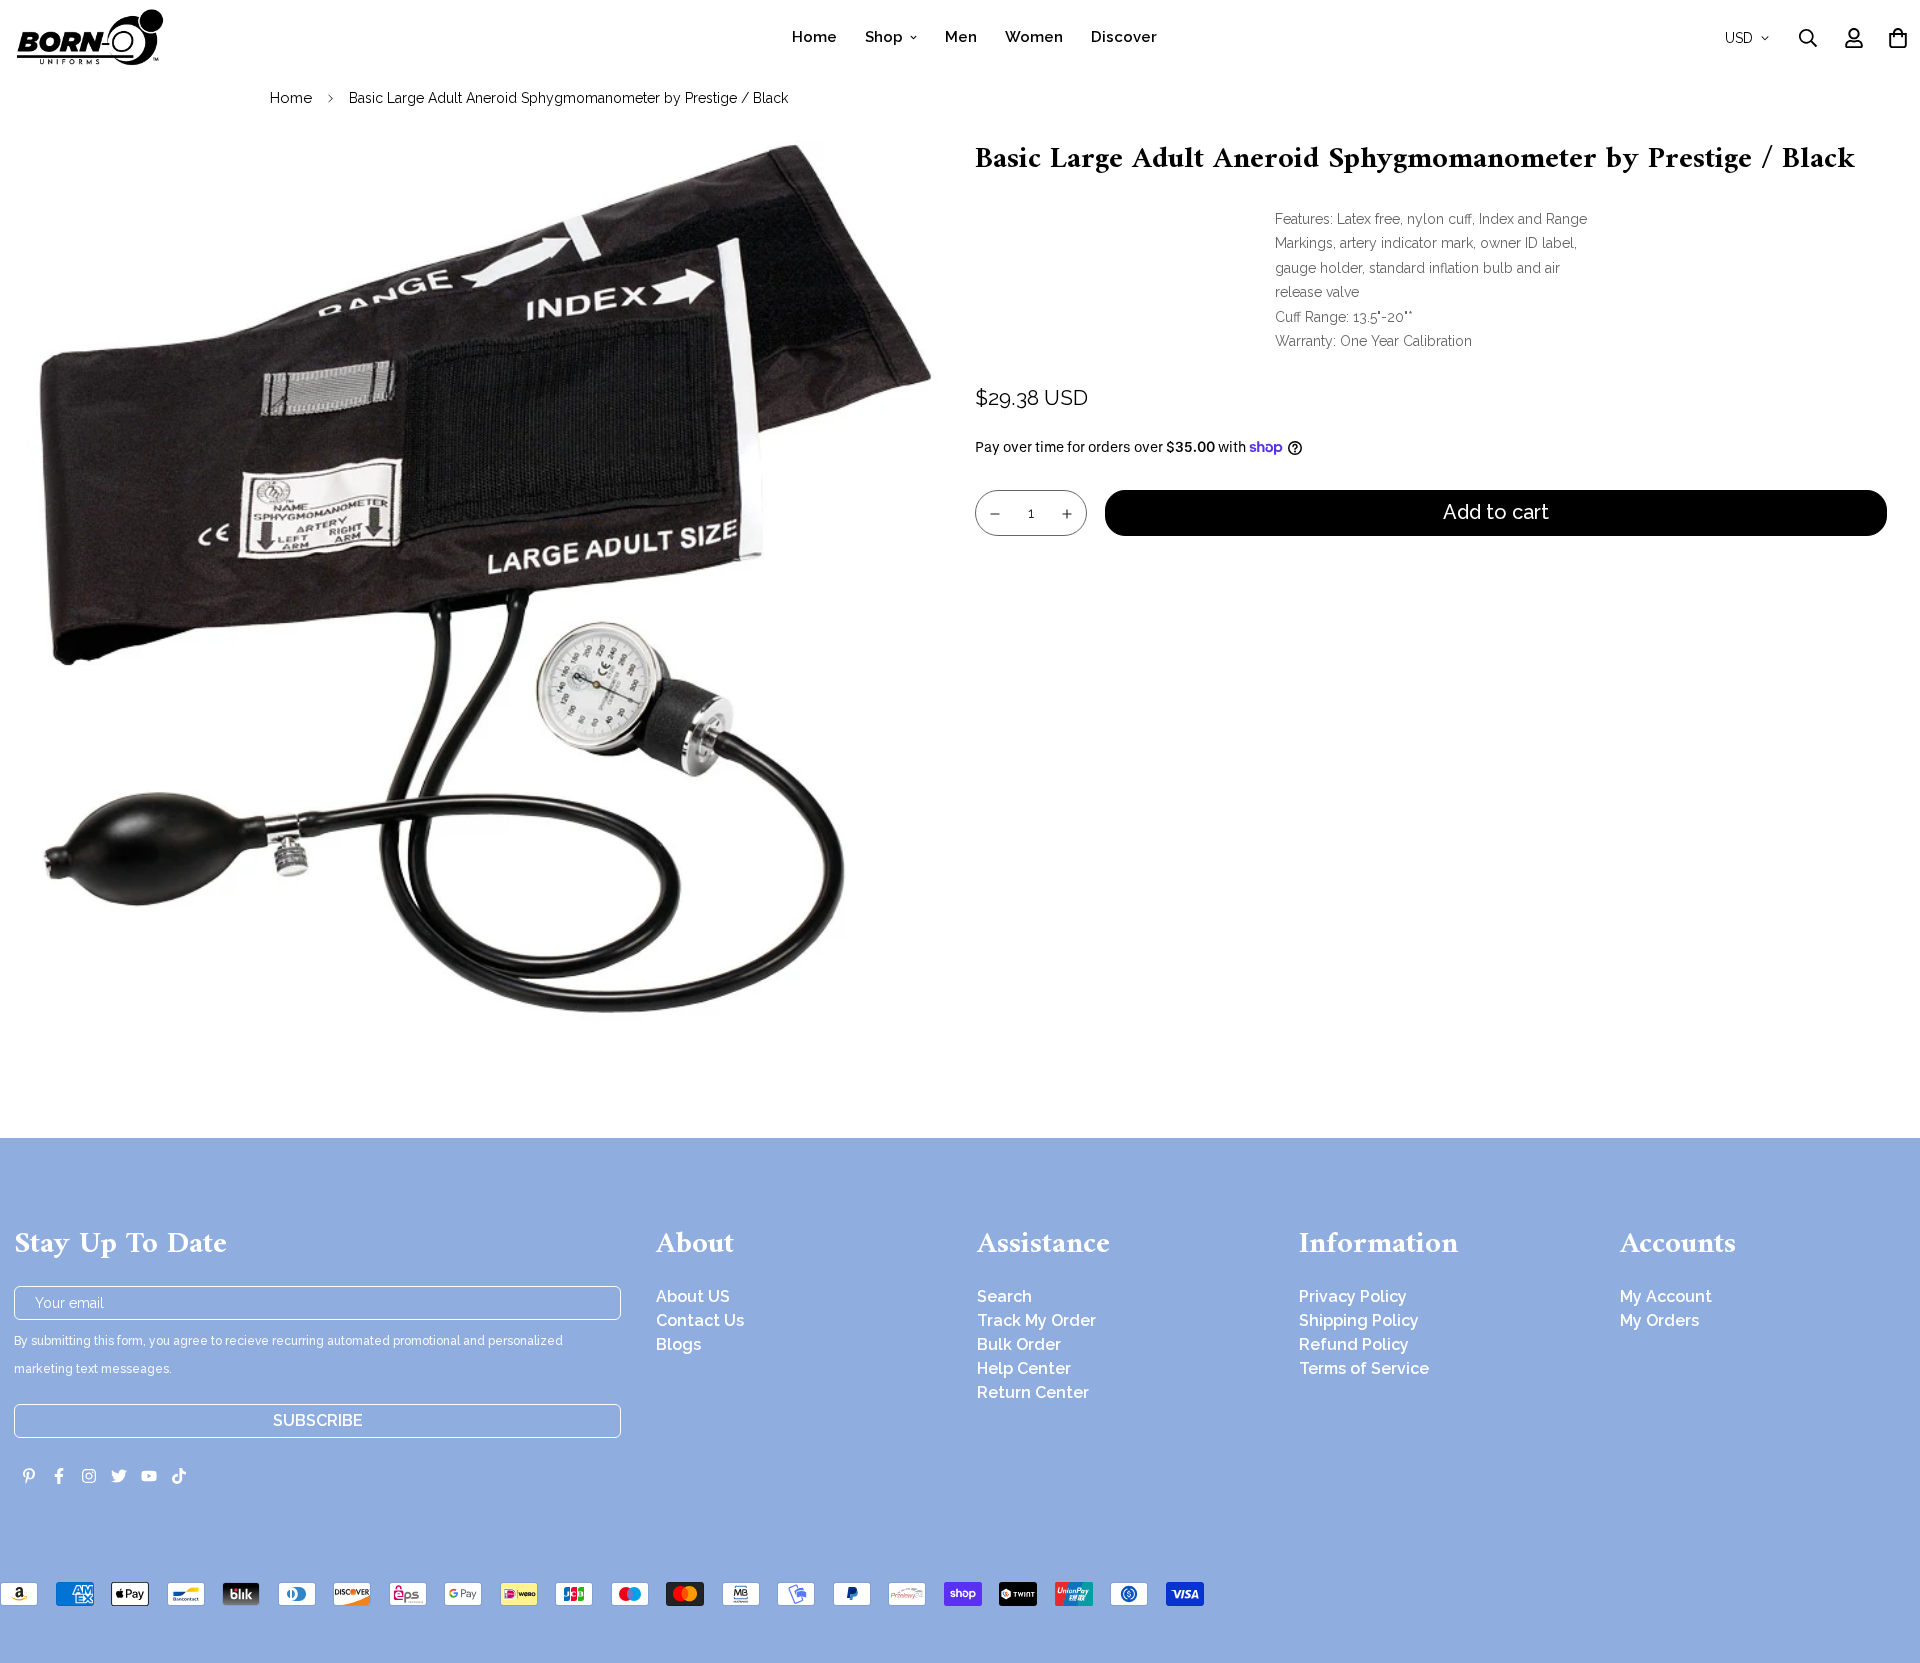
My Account (1666, 1296)
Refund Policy (1354, 1344)
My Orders (1659, 1320)
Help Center (1024, 1368)
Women (1034, 37)
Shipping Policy (1359, 1320)
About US (693, 1296)
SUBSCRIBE (318, 1420)
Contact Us (700, 1320)
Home (814, 37)
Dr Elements (127, 1649)
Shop (884, 37)
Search (1004, 1296)
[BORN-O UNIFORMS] (89, 37)
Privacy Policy (1353, 1296)
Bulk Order (1019, 1344)
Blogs (678, 1344)
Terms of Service (1364, 1368)
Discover (1124, 37)
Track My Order (1036, 1320)
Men (961, 37)
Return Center (1033, 1392)
